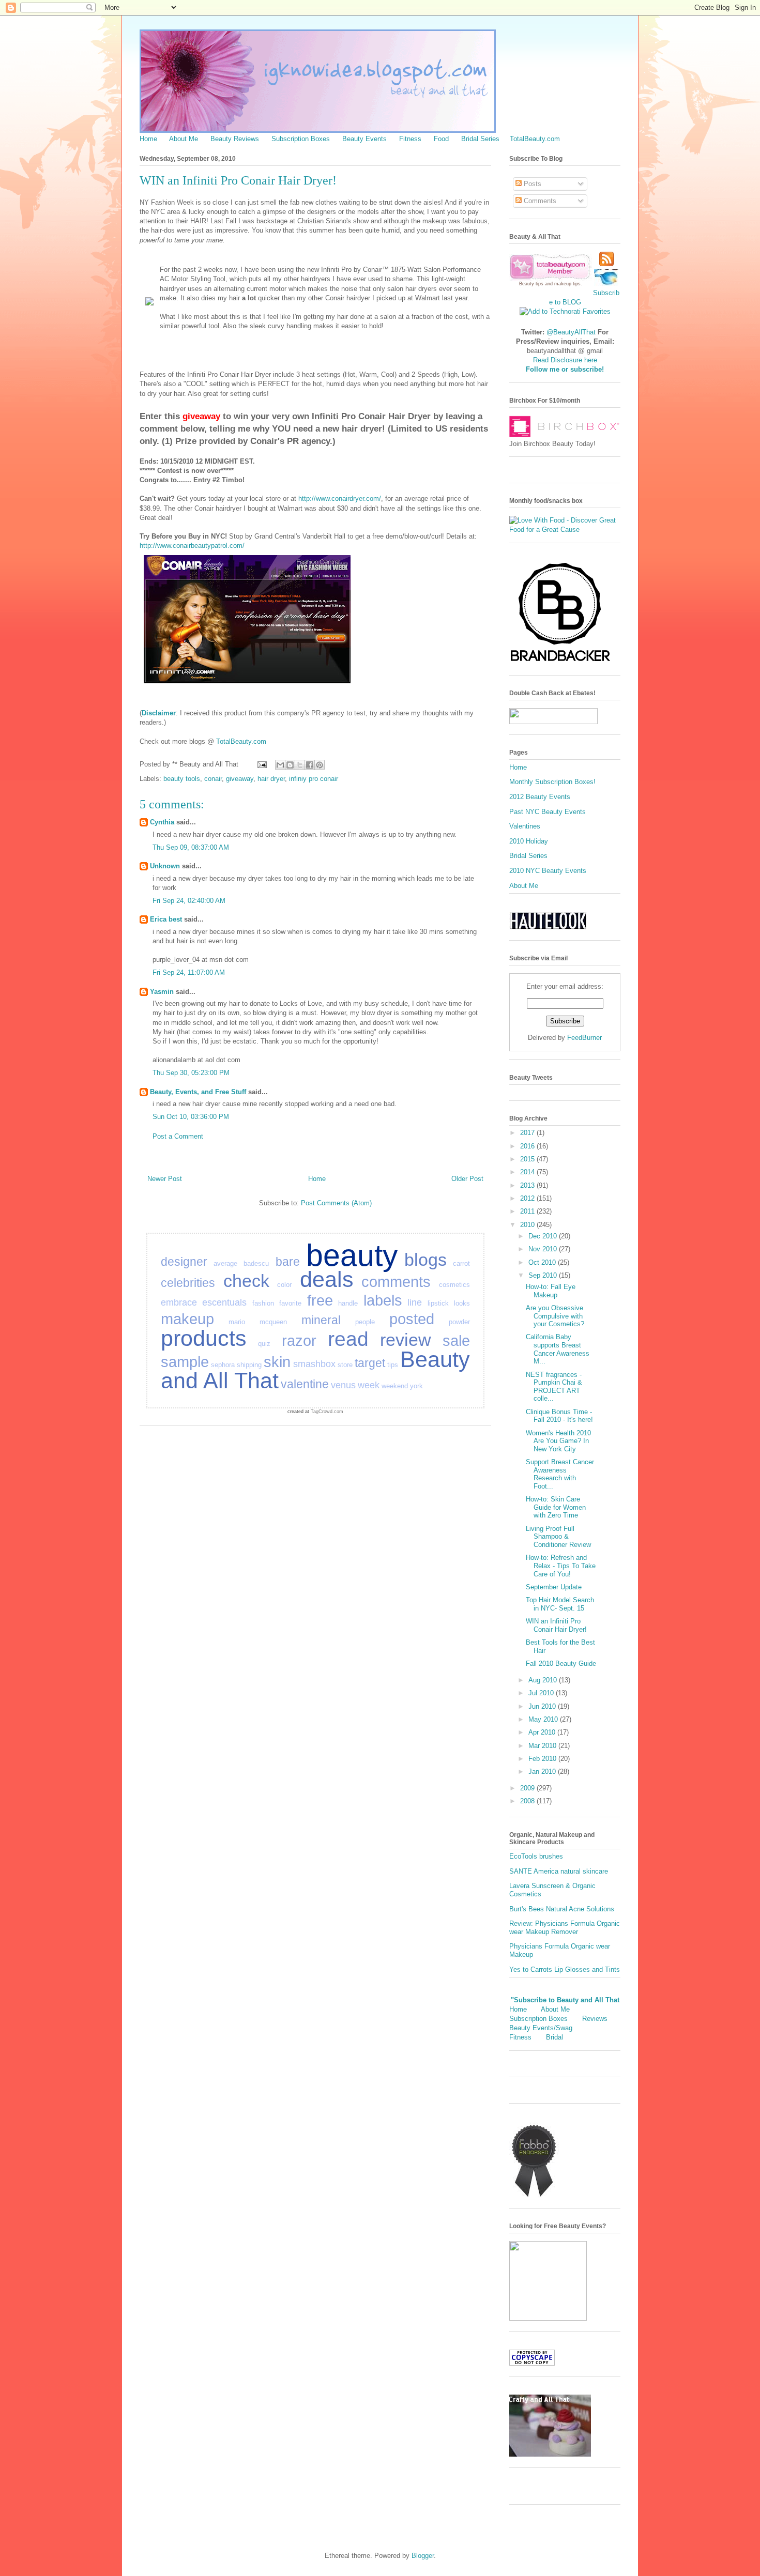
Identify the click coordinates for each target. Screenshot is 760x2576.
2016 (528, 1146)
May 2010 (544, 1719)
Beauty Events (364, 139)
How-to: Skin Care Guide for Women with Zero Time (556, 1507)
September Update (554, 1587)
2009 (528, 1788)
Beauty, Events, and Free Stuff (198, 1092)
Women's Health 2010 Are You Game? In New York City (558, 1441)
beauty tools (182, 779)
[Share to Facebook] (310, 765)
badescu (256, 1263)
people (365, 1322)
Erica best (166, 919)
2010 (528, 1225)
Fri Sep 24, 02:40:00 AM (189, 901)
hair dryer (271, 779)
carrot (461, 1263)
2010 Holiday (529, 841)
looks (462, 1303)
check (246, 1281)
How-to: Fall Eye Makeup (551, 1291)
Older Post (467, 1179)
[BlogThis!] (290, 765)
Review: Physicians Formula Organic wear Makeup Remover (565, 1928)
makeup (187, 1319)
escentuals (224, 1302)
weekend (395, 1386)
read (348, 1339)
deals (327, 1279)
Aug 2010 (544, 1680)
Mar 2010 (543, 1746)
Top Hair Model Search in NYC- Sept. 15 (560, 1604)
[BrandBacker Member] (561, 662)
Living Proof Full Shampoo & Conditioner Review (558, 1537)
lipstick (438, 1303)
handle (348, 1303)
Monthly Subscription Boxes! (552, 782)
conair (213, 779)
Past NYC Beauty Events (548, 812)
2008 (528, 1801)
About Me (184, 139)
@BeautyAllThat (571, 332)
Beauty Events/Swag (541, 2028)
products (204, 1338)
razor (299, 1341)
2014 (528, 1172)
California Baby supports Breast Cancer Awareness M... (558, 1349)
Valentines (525, 826)
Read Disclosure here (565, 360)
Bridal (554, 2037)
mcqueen (273, 1322)
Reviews (595, 2019)
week (369, 1385)
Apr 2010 (543, 1732)
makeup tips (567, 284)
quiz (264, 1344)
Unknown (165, 866)
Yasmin (162, 992)
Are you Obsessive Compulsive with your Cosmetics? (555, 1316)
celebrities (188, 1283)
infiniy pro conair (314, 779)
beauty (352, 1255)
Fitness (410, 139)
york (416, 1386)
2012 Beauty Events (540, 797)
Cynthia (162, 822)
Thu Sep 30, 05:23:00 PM (191, 1073)
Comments (539, 201)
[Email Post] (261, 764)
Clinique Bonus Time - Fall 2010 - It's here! (559, 1416)
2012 (528, 1198)
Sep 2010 (544, 1275)
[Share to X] (300, 765)
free (320, 1300)
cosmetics (454, 1285)
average (225, 1263)
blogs (425, 1260)
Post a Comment (178, 1136)
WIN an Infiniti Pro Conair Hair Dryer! (556, 1625)
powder (459, 1322)
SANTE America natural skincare (559, 1871)
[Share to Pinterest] (320, 765)
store (345, 1365)
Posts (531, 184)
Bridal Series (480, 139)
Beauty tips (531, 284)
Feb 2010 (543, 1759)
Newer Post (165, 1179)
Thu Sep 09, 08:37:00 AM (191, 847)
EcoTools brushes (536, 1856)
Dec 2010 (544, 1236)
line (415, 1302)
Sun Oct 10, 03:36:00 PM (191, 1117)
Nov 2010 (544, 1249)
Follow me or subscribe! (565, 369)
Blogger (423, 2556)
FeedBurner (584, 1038)
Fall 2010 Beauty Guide (561, 1663)
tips (393, 1365)
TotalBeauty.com (535, 139)
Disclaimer (159, 713)
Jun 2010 (543, 1706)
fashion (263, 1303)
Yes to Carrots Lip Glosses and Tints (565, 1969)
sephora (223, 1365)
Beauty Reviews (235, 139)
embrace (179, 1302)
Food (441, 139)
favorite (290, 1303)
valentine (305, 1384)
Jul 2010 (542, 1693)
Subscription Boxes (301, 139)
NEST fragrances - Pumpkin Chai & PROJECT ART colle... (554, 1387)
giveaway (240, 779)
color (284, 1285)
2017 (528, 1133)
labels (383, 1300)
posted (412, 1319)
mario (237, 1322)
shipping (249, 1365)
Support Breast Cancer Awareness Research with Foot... (560, 1474)
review (406, 1340)
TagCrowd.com (327, 1412)
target (370, 1363)
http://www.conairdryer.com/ (340, 499)
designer (184, 1262)
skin (277, 1362)
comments (396, 1282)
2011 (528, 1211)
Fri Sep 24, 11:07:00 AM (189, 972)
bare (288, 1262)
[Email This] (280, 765)
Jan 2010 (543, 1772)
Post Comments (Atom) (336, 1203)
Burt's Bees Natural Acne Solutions (562, 1909)
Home (148, 139)
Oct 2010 (543, 1262)
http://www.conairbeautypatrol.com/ (192, 546)
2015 (528, 1159)
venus (343, 1385)
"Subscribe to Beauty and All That (565, 2000)
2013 (528, 1185)
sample (185, 1362)
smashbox (314, 1364)
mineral (321, 1320)
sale (456, 1341)
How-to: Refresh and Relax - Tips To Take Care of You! (561, 1566)
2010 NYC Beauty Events (548, 871)
